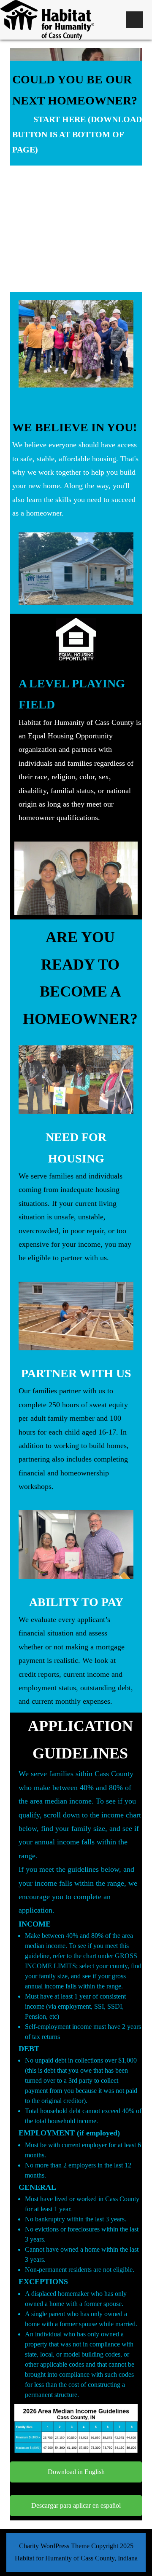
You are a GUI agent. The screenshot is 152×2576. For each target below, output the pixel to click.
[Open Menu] (134, 20)
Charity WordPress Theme (54, 2546)
